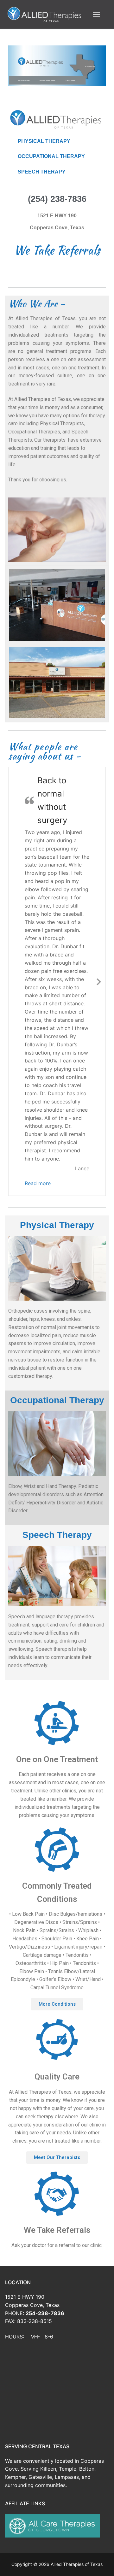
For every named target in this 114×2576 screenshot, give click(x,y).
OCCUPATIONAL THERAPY (51, 156)
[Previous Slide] (15, 854)
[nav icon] (96, 15)
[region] (57, 66)
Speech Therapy (57, 1281)
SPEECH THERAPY (42, 172)
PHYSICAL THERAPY (44, 141)
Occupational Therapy (57, 1146)
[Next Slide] (99, 854)
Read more (38, 930)
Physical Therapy (57, 970)
